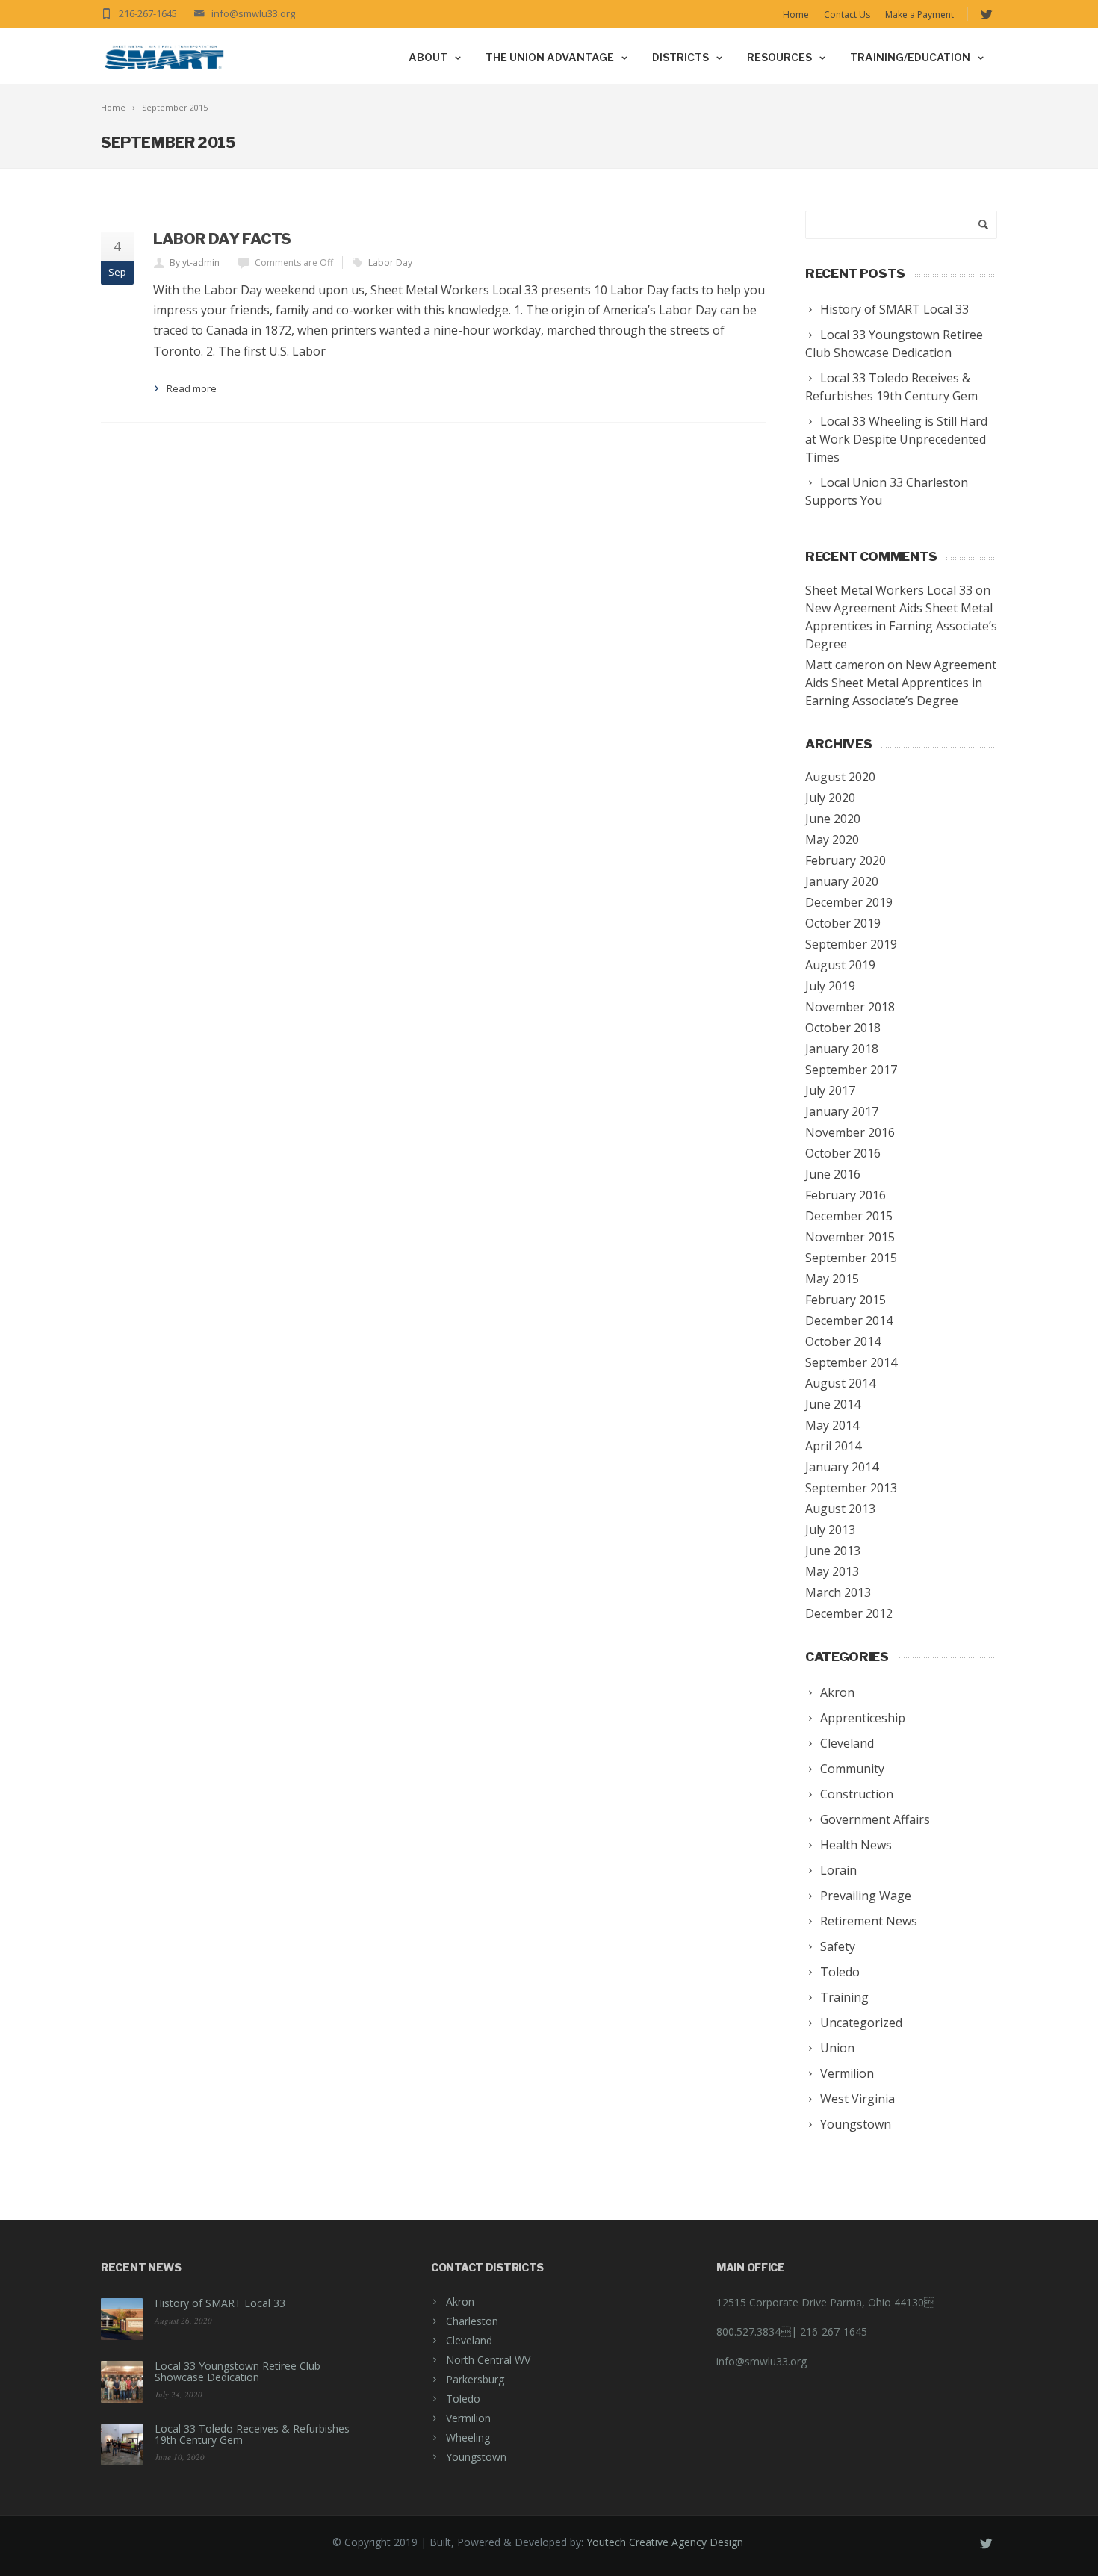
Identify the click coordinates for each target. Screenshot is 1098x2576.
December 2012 (849, 1613)
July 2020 (830, 798)
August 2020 (840, 777)
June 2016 (833, 1174)
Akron (460, 2302)
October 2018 (843, 1028)
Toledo (463, 2399)
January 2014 (842, 1467)
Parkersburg (475, 2379)
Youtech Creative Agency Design (665, 2542)
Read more (192, 388)
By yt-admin (195, 263)
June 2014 (833, 1404)
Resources (779, 57)
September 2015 (851, 1258)
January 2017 (842, 1111)
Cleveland (469, 2340)
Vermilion (468, 2418)
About (428, 57)
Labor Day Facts (222, 239)
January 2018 (842, 1049)
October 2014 (843, 1341)
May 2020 (832, 839)
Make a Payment (919, 15)
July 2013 (830, 1530)
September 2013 (851, 1488)
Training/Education (910, 57)
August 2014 (840, 1383)
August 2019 (840, 965)
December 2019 (849, 902)
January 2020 (842, 881)
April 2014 (833, 1446)
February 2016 (846, 1195)
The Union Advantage (550, 57)
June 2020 (833, 819)
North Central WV (488, 2360)
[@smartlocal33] (986, 15)
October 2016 (843, 1153)
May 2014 (832, 1425)
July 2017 (830, 1090)
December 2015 (849, 1216)
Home (796, 15)
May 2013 (832, 1571)
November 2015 (850, 1237)
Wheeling (468, 2437)
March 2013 (838, 1592)
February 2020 (846, 860)
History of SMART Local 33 (220, 2303)
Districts (680, 57)
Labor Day (390, 263)
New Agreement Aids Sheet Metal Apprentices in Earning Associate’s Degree (901, 626)
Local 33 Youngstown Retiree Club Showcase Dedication (238, 2371)
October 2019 (843, 923)
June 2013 (833, 1551)
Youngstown (476, 2457)
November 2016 (850, 1132)
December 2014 (849, 1320)
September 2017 (851, 1070)
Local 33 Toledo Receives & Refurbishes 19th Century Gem (252, 2434)
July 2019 (830, 986)
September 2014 (851, 1362)
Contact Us (847, 15)
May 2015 (832, 1279)
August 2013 (840, 1509)
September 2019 (851, 944)
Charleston (472, 2321)
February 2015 (846, 1300)
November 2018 (850, 1007)
